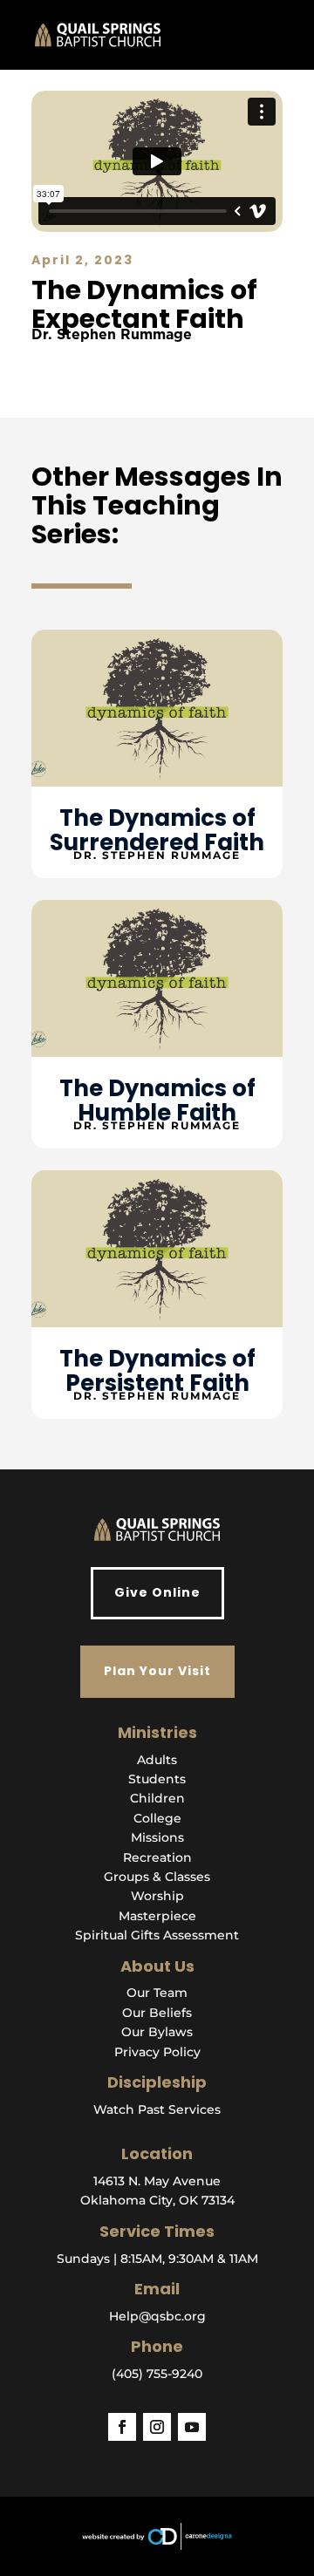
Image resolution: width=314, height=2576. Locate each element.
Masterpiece (157, 1916)
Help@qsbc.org (157, 2316)
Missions (157, 1837)
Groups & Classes (157, 1877)
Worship (157, 1896)
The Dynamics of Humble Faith (157, 1101)
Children (157, 1798)
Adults (157, 1760)
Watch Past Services (157, 2109)
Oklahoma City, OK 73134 (157, 2200)
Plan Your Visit (157, 1671)
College (157, 1818)
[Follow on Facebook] (122, 2427)
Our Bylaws (157, 2032)
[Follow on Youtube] (192, 2427)
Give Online (157, 1592)
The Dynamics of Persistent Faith (157, 1371)
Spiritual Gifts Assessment (157, 1935)
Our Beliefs (157, 2013)
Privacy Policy (157, 2052)
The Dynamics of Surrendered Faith (157, 831)
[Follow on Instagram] (157, 2427)
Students (157, 1779)
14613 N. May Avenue (157, 2181)
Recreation (157, 1857)
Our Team (157, 1993)
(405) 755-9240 (157, 2374)
